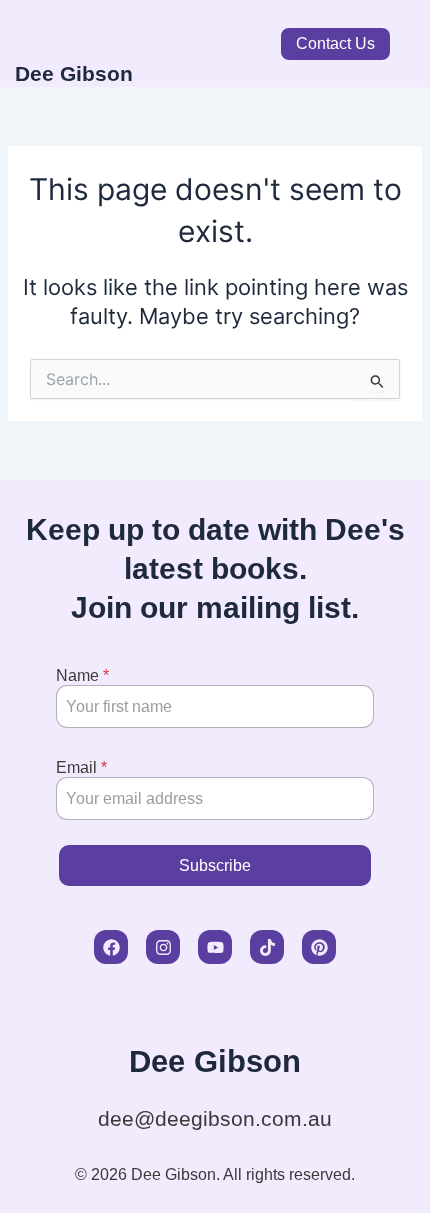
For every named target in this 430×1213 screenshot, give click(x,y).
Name (82, 675)
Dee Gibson (74, 73)
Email (81, 767)
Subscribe (215, 865)
